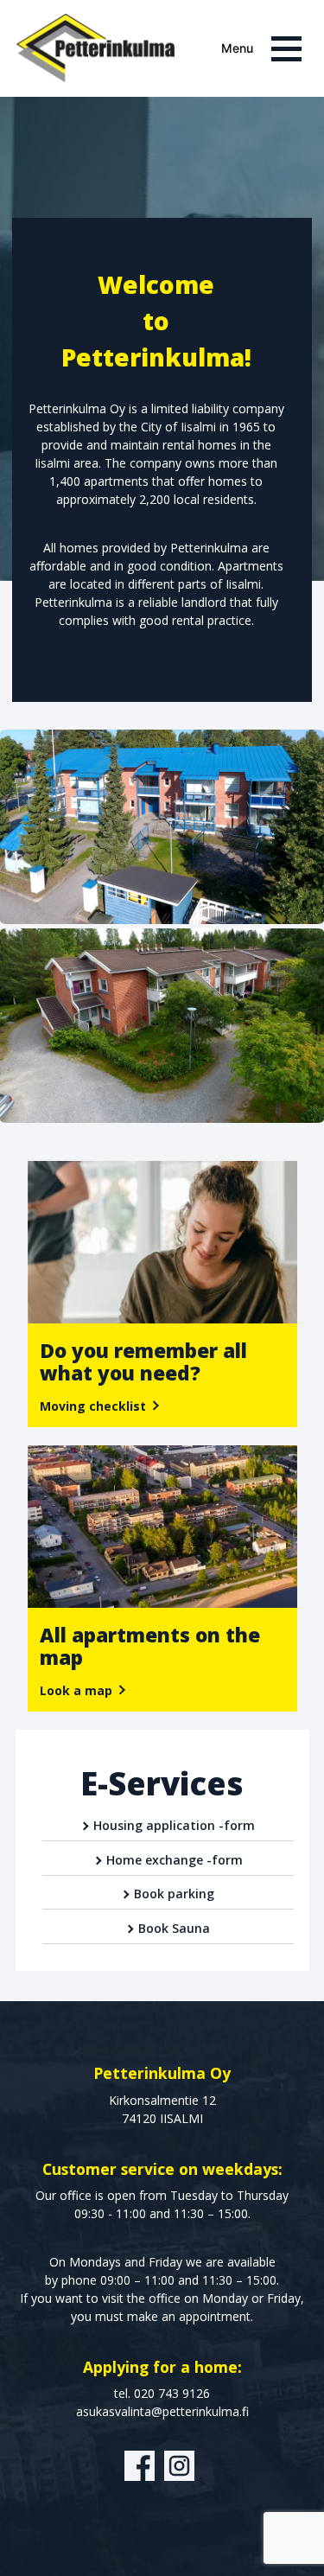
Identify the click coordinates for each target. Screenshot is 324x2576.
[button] (267, 49)
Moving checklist (93, 1406)
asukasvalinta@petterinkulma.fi (162, 2411)
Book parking (174, 1894)
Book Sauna (174, 1928)
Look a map (76, 1690)
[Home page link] (95, 48)
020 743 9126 (172, 2393)
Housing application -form (174, 1825)
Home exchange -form (175, 1860)
